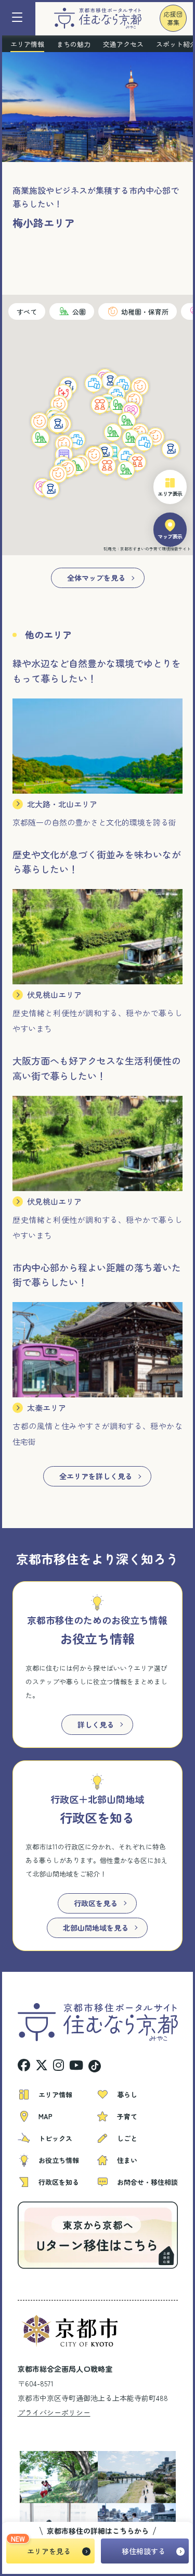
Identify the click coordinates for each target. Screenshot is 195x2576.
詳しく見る (96, 1724)
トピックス (55, 2138)
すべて (27, 312)
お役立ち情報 (59, 2160)
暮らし (127, 2094)
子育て (127, 2116)
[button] (40, 422)
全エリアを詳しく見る (96, 1476)
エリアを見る (49, 2551)
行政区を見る (96, 1903)
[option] (51, 2477)
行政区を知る (59, 2182)
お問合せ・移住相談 (147, 2182)
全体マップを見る (96, 578)
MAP (45, 2116)
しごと (127, 2138)
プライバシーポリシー (54, 2412)
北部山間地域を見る (96, 1928)
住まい (127, 2160)
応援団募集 (173, 18)
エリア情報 (55, 2094)
